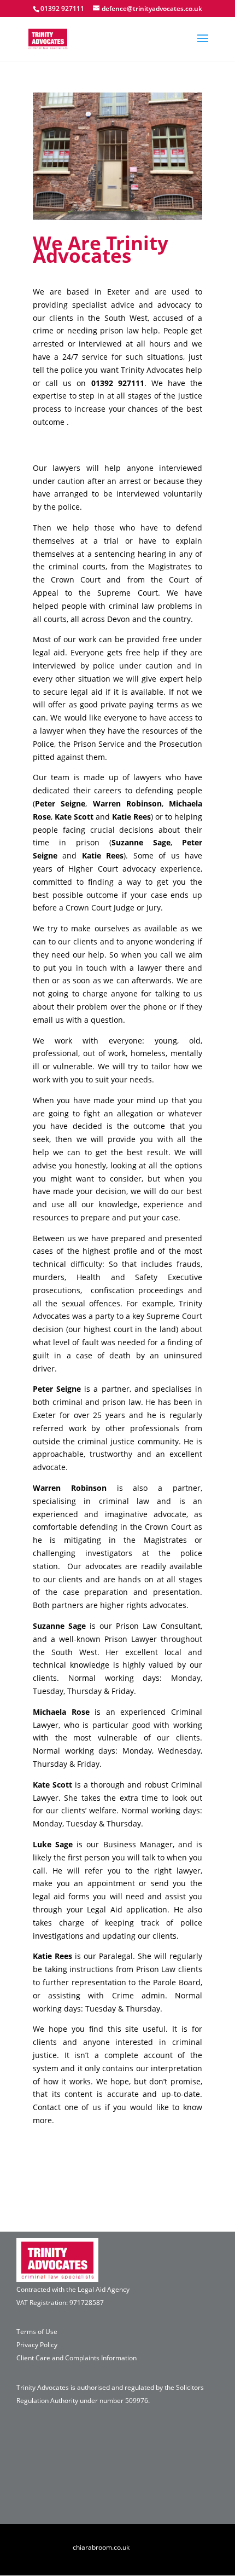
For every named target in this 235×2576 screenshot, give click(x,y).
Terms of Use (37, 2332)
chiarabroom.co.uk (101, 2547)
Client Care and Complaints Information (77, 2358)
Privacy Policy (37, 2345)
